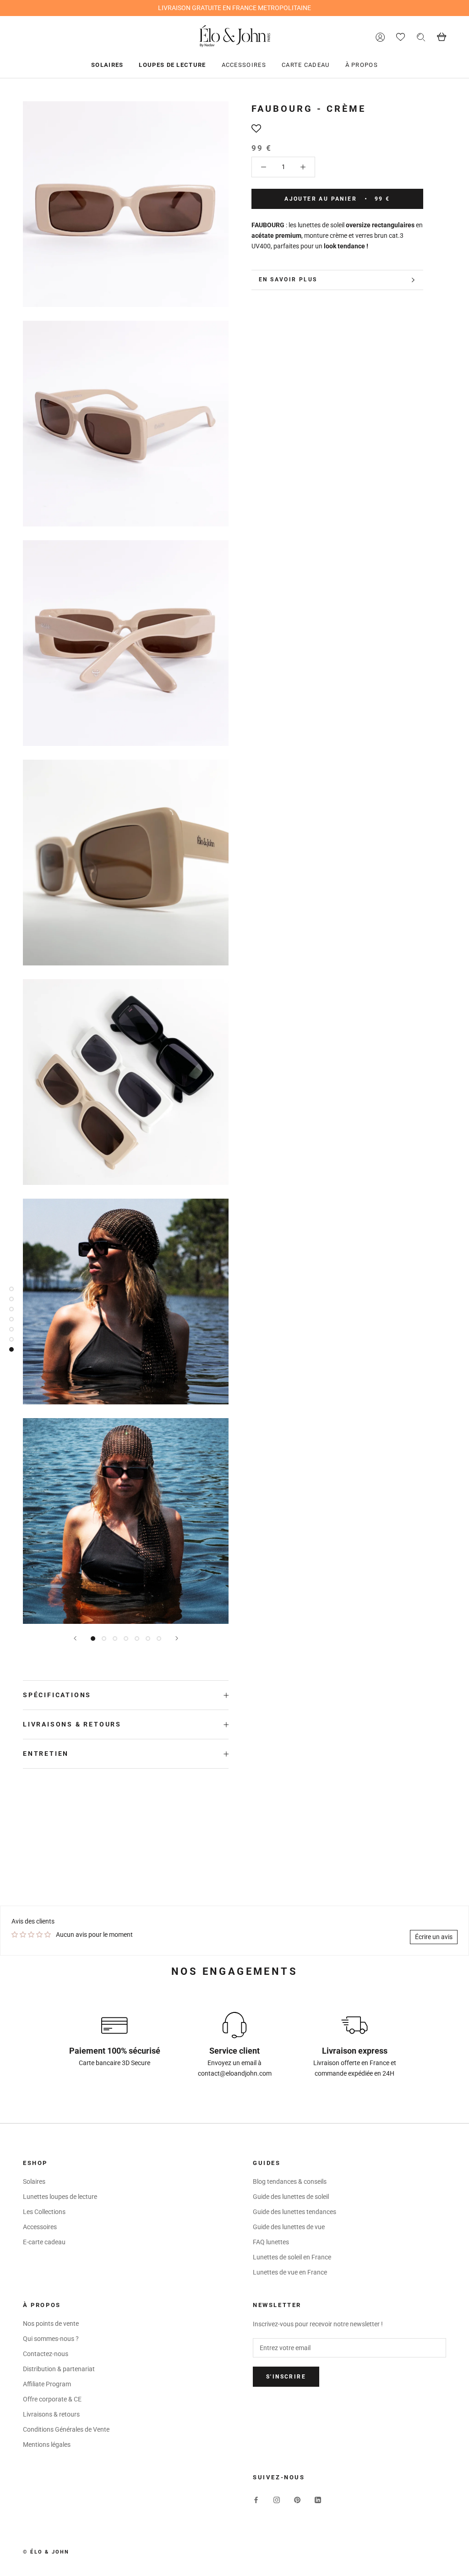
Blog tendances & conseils (290, 2181)
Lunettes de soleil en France (292, 2257)
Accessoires (244, 65)
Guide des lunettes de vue (289, 2227)
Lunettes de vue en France (290, 2272)
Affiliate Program (47, 2384)
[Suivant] (177, 1638)
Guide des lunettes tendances (294, 2212)
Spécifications (57, 1695)
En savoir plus (288, 280)
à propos (362, 65)
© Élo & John (46, 2552)
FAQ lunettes (271, 2242)
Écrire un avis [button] (434, 1937)
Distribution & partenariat (59, 2369)
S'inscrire (286, 2377)
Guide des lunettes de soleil (291, 2197)
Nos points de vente (51, 2324)
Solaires (107, 65)
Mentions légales (47, 2444)
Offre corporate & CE (52, 2399)
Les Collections (44, 2212)
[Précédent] (75, 1638)
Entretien (46, 1754)
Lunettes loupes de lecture (60, 2197)
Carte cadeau (306, 65)
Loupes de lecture (172, 65)
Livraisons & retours (72, 1724)
